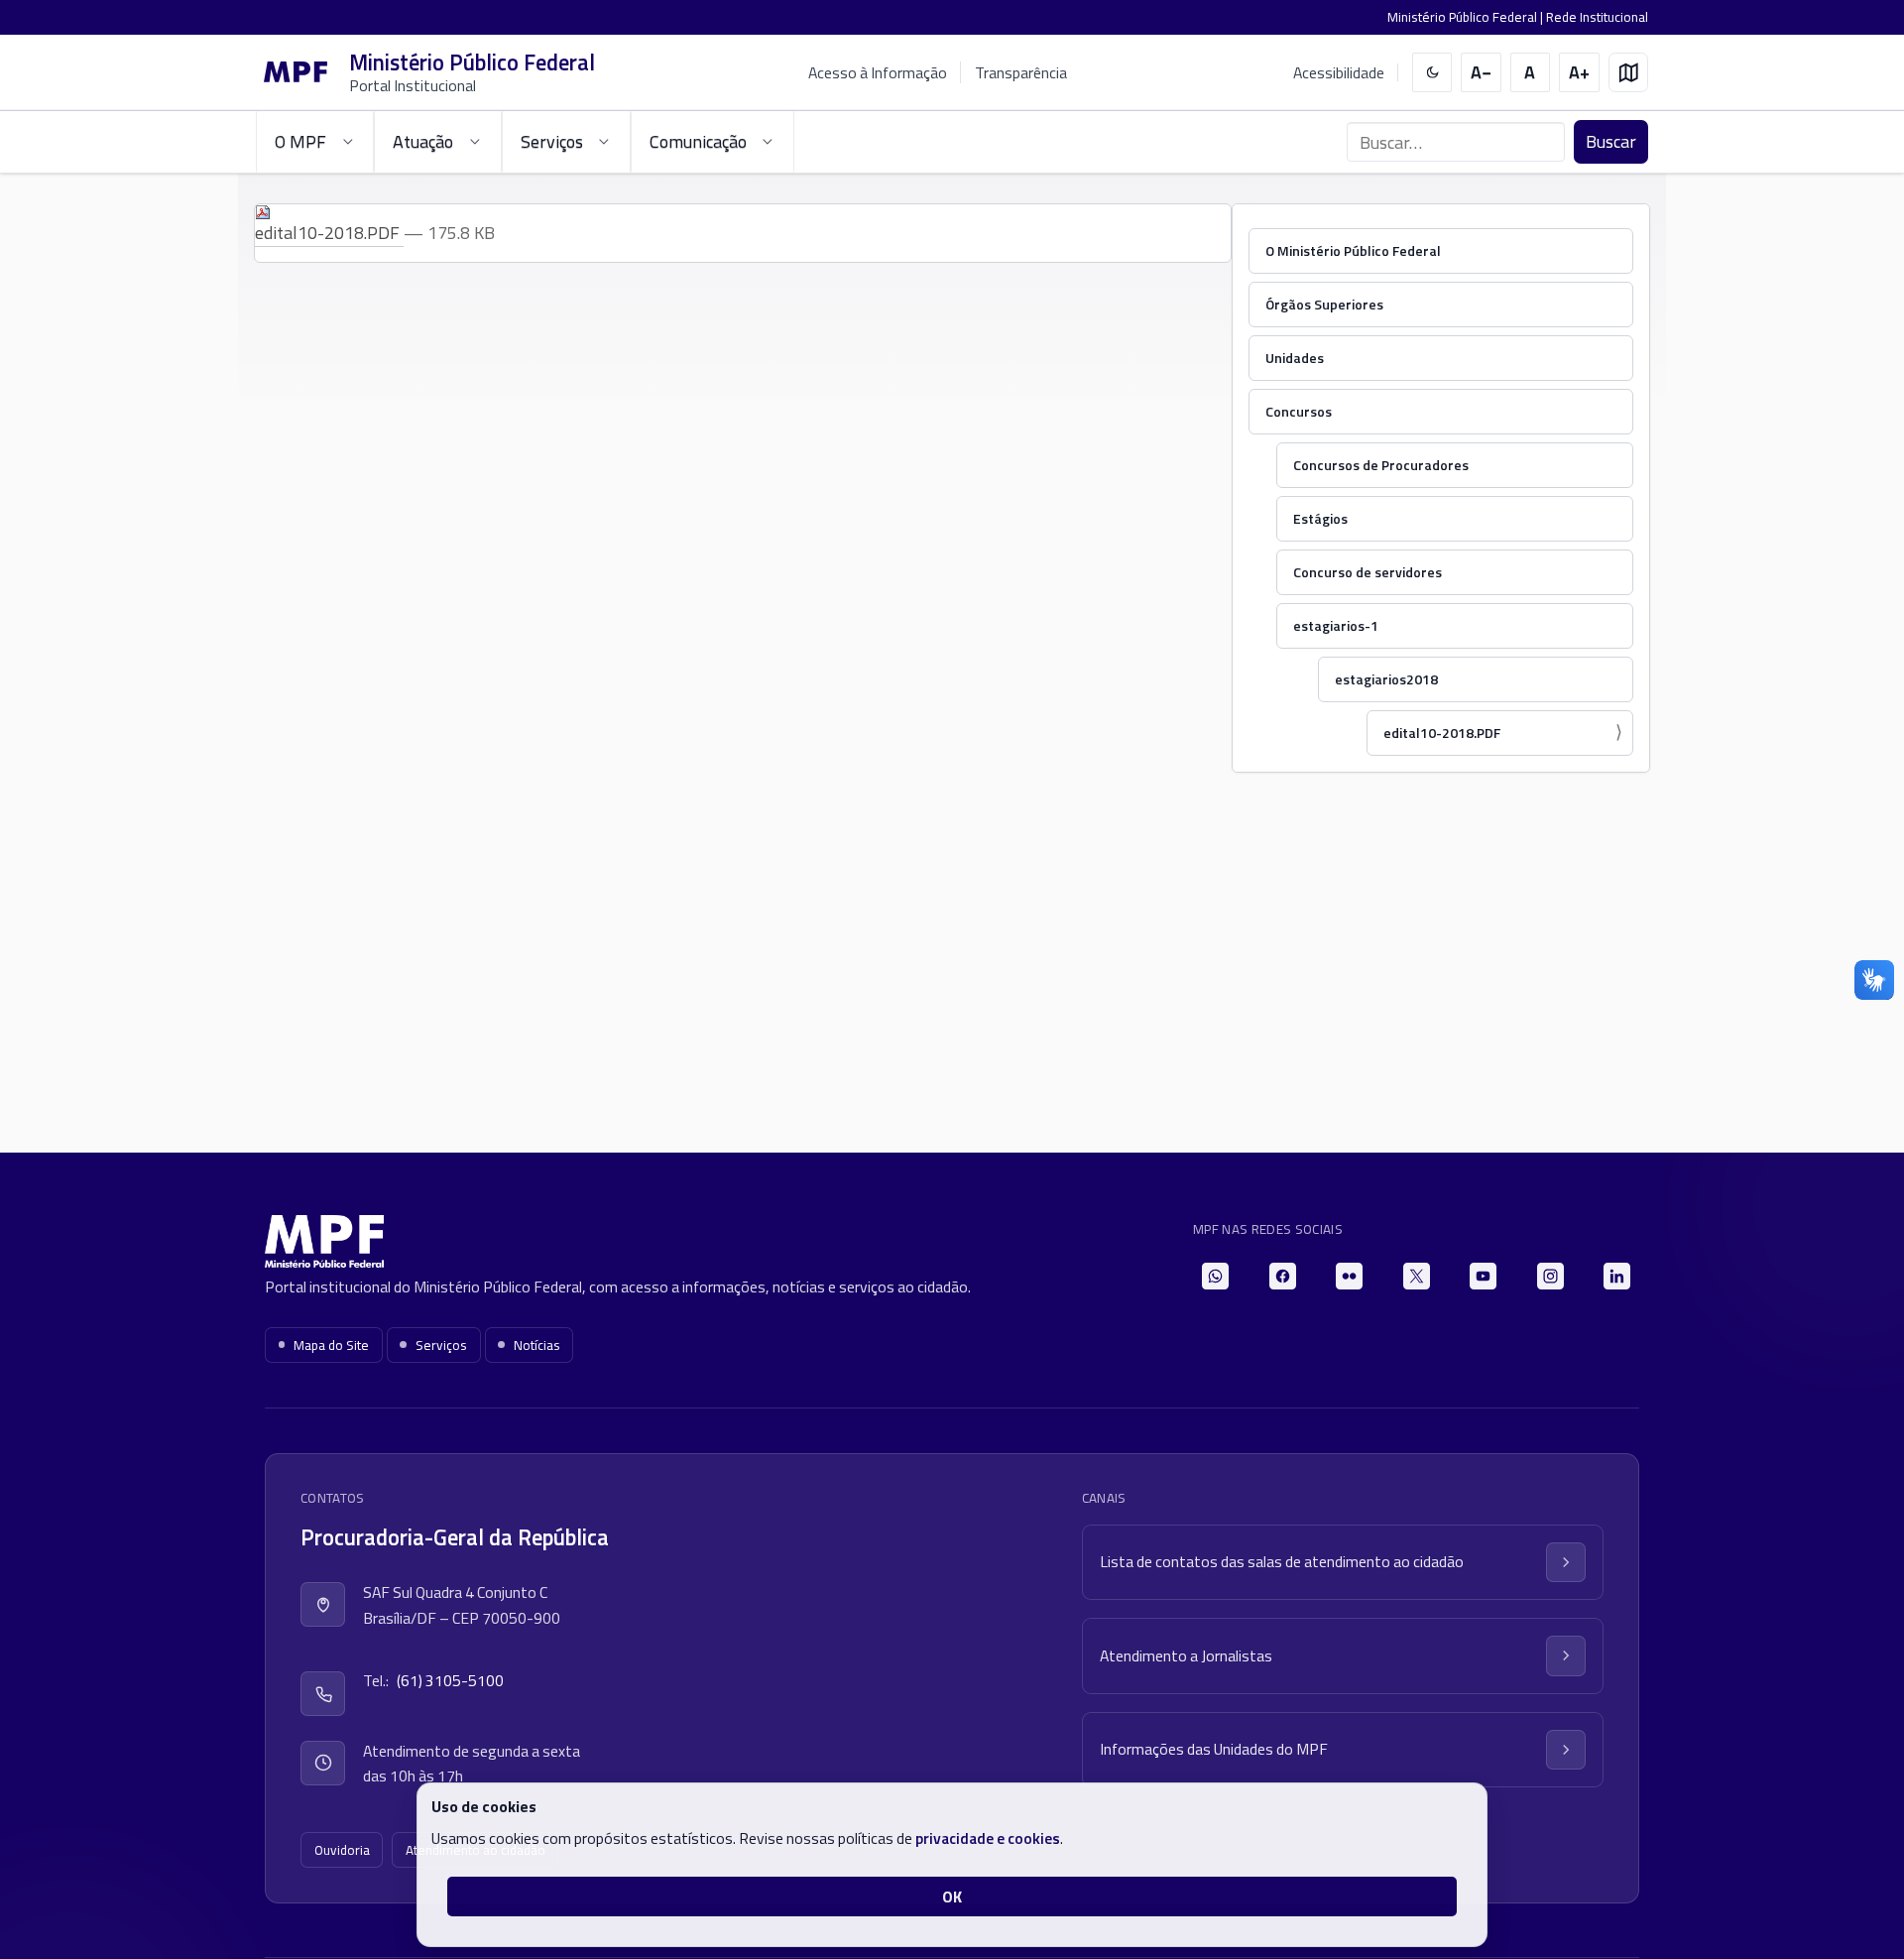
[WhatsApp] (1215, 1276)
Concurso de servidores (1368, 572)
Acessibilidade (1339, 73)
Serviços (441, 1345)
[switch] (1432, 73)
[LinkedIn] (1617, 1276)
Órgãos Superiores (1324, 304)
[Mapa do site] (1629, 73)
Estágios (1320, 518)
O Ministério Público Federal (1353, 250)
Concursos (1299, 411)
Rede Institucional (1597, 17)
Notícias (537, 1345)
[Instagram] (1550, 1276)
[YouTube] (1483, 1276)
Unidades (1295, 358)
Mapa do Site (331, 1345)
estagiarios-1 (1336, 625)
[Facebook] (1283, 1276)
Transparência (1021, 72)
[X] (1417, 1276)
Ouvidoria (342, 1850)
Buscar (1611, 141)
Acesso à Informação (878, 72)
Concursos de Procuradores (1381, 465)
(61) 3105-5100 (450, 1680)
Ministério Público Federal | (1467, 17)
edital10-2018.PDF (1442, 733)
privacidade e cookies (988, 1838)
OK (952, 1897)
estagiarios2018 (1386, 679)
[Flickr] (1349, 1276)
